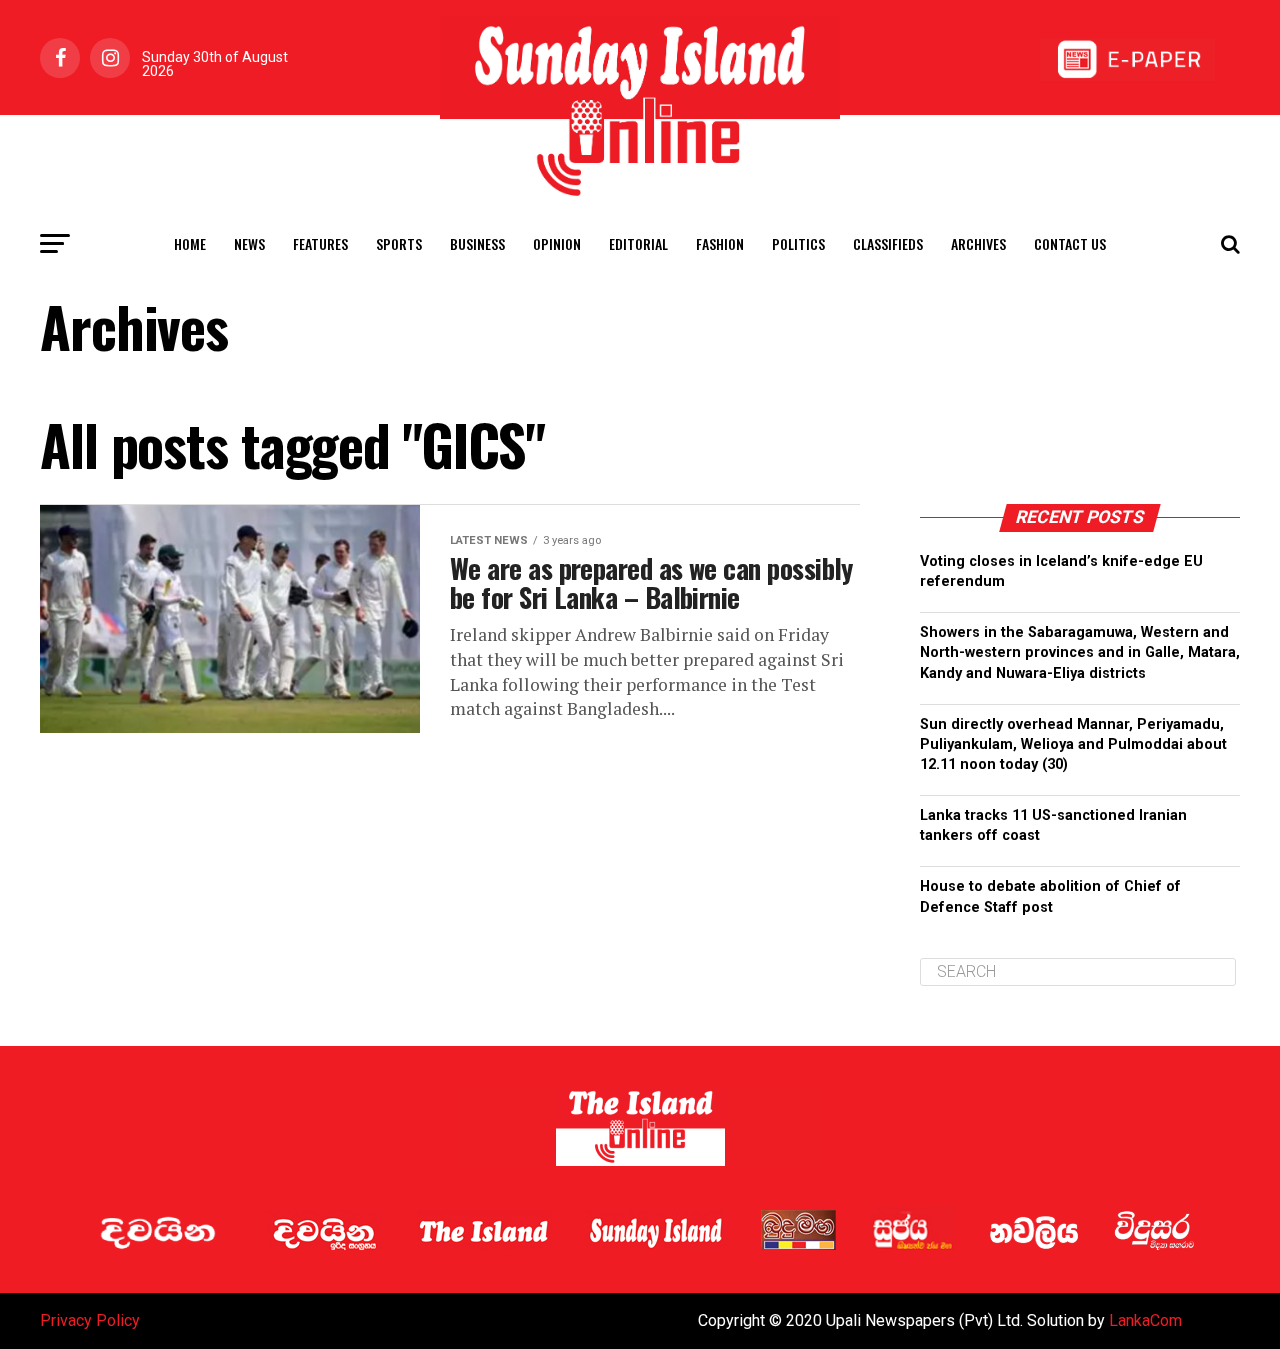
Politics (798, 243)
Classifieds (888, 243)
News (249, 243)
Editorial (638, 243)
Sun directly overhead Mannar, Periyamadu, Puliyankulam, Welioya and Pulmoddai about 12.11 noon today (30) (1073, 744)
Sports (399, 243)
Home (190, 243)
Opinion (557, 243)
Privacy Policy (90, 1320)
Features (320, 243)
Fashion (720, 243)
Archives (978, 243)
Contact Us (1070, 243)
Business (477, 243)
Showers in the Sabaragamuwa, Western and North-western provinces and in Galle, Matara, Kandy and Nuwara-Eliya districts (1080, 652)
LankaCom (1145, 1320)
